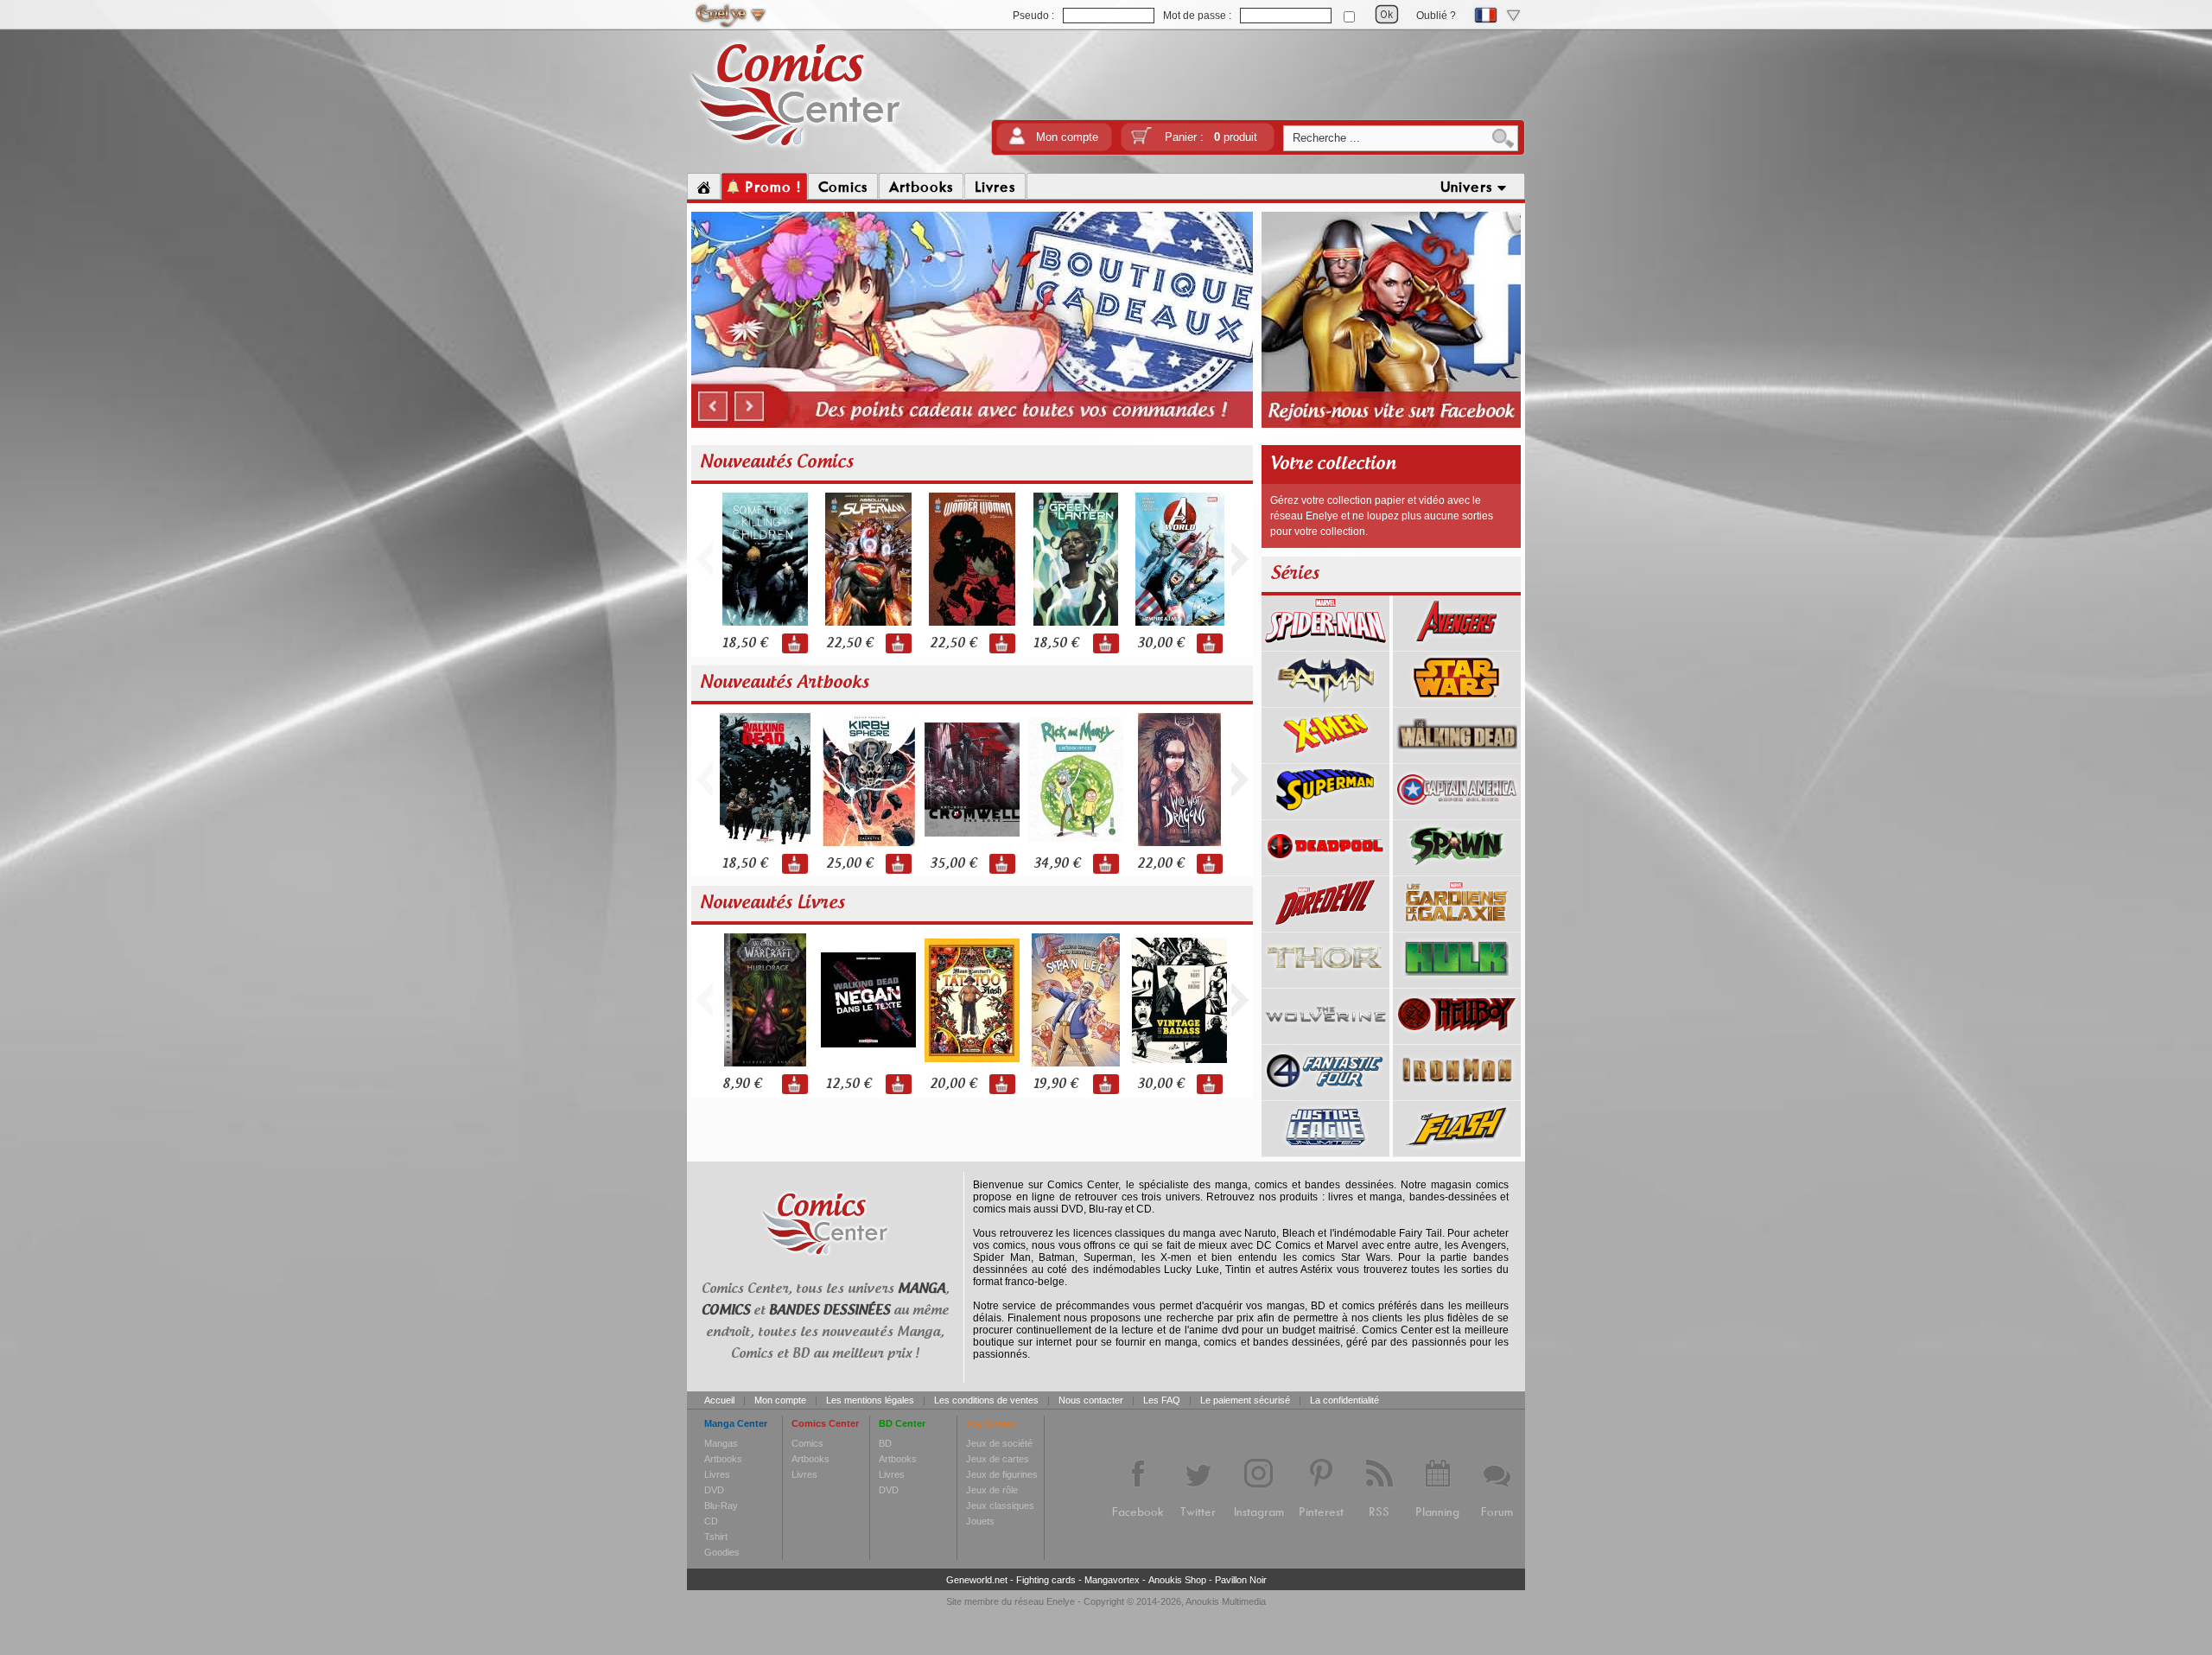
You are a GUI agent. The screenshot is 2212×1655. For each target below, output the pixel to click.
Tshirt (716, 1537)
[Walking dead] (1457, 757)
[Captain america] (1457, 813)
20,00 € (953, 1084)
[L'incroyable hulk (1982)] (1457, 982)
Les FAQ (1162, 1400)
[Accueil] (704, 187)
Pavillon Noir (1241, 1580)
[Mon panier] (1141, 141)
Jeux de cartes (998, 1459)
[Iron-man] (1457, 1094)
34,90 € (1057, 864)
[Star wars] (1457, 701)
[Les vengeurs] (1457, 645)
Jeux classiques (1000, 1505)
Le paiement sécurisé (1245, 1400)
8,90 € (742, 1084)
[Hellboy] (1457, 1038)
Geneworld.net (977, 1580)
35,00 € (953, 864)
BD (885, 1443)
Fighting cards (1046, 1580)
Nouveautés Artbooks (785, 683)
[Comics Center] (796, 150)
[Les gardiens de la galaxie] (1457, 926)
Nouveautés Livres (772, 903)
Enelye (1061, 1601)
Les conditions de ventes (986, 1400)
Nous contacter (1091, 1400)
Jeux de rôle (992, 1490)
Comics (807, 1443)
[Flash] (1457, 1150)
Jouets (980, 1521)
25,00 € (849, 864)
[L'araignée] (1325, 645)
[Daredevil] (1325, 926)
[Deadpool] (1325, 869)
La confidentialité (1344, 1400)
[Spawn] (1457, 869)
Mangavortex (1112, 1580)
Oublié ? (1436, 16)
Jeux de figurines (1002, 1474)
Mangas (721, 1443)
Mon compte (1067, 137)
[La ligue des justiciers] (1325, 1150)
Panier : (1211, 137)
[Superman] (1325, 813)
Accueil (719, 1400)
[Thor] (1325, 982)
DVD (714, 1490)
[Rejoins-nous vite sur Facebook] (1391, 425)
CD (711, 1521)
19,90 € (1055, 1084)
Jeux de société (999, 1443)
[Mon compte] (1017, 141)
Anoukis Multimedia (1226, 1601)
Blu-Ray (721, 1505)
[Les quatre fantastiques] (1325, 1094)
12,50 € (849, 1084)
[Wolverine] (1325, 1038)
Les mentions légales (870, 1400)
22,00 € (1160, 864)
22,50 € (849, 643)
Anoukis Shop (1177, 1580)
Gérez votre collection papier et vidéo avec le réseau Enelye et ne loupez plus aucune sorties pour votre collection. (1382, 516)
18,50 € (745, 643)
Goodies (722, 1552)
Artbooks (723, 1459)
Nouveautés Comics (777, 462)
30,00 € (1160, 643)
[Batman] (1325, 701)
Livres (717, 1474)
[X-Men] (1325, 757)
